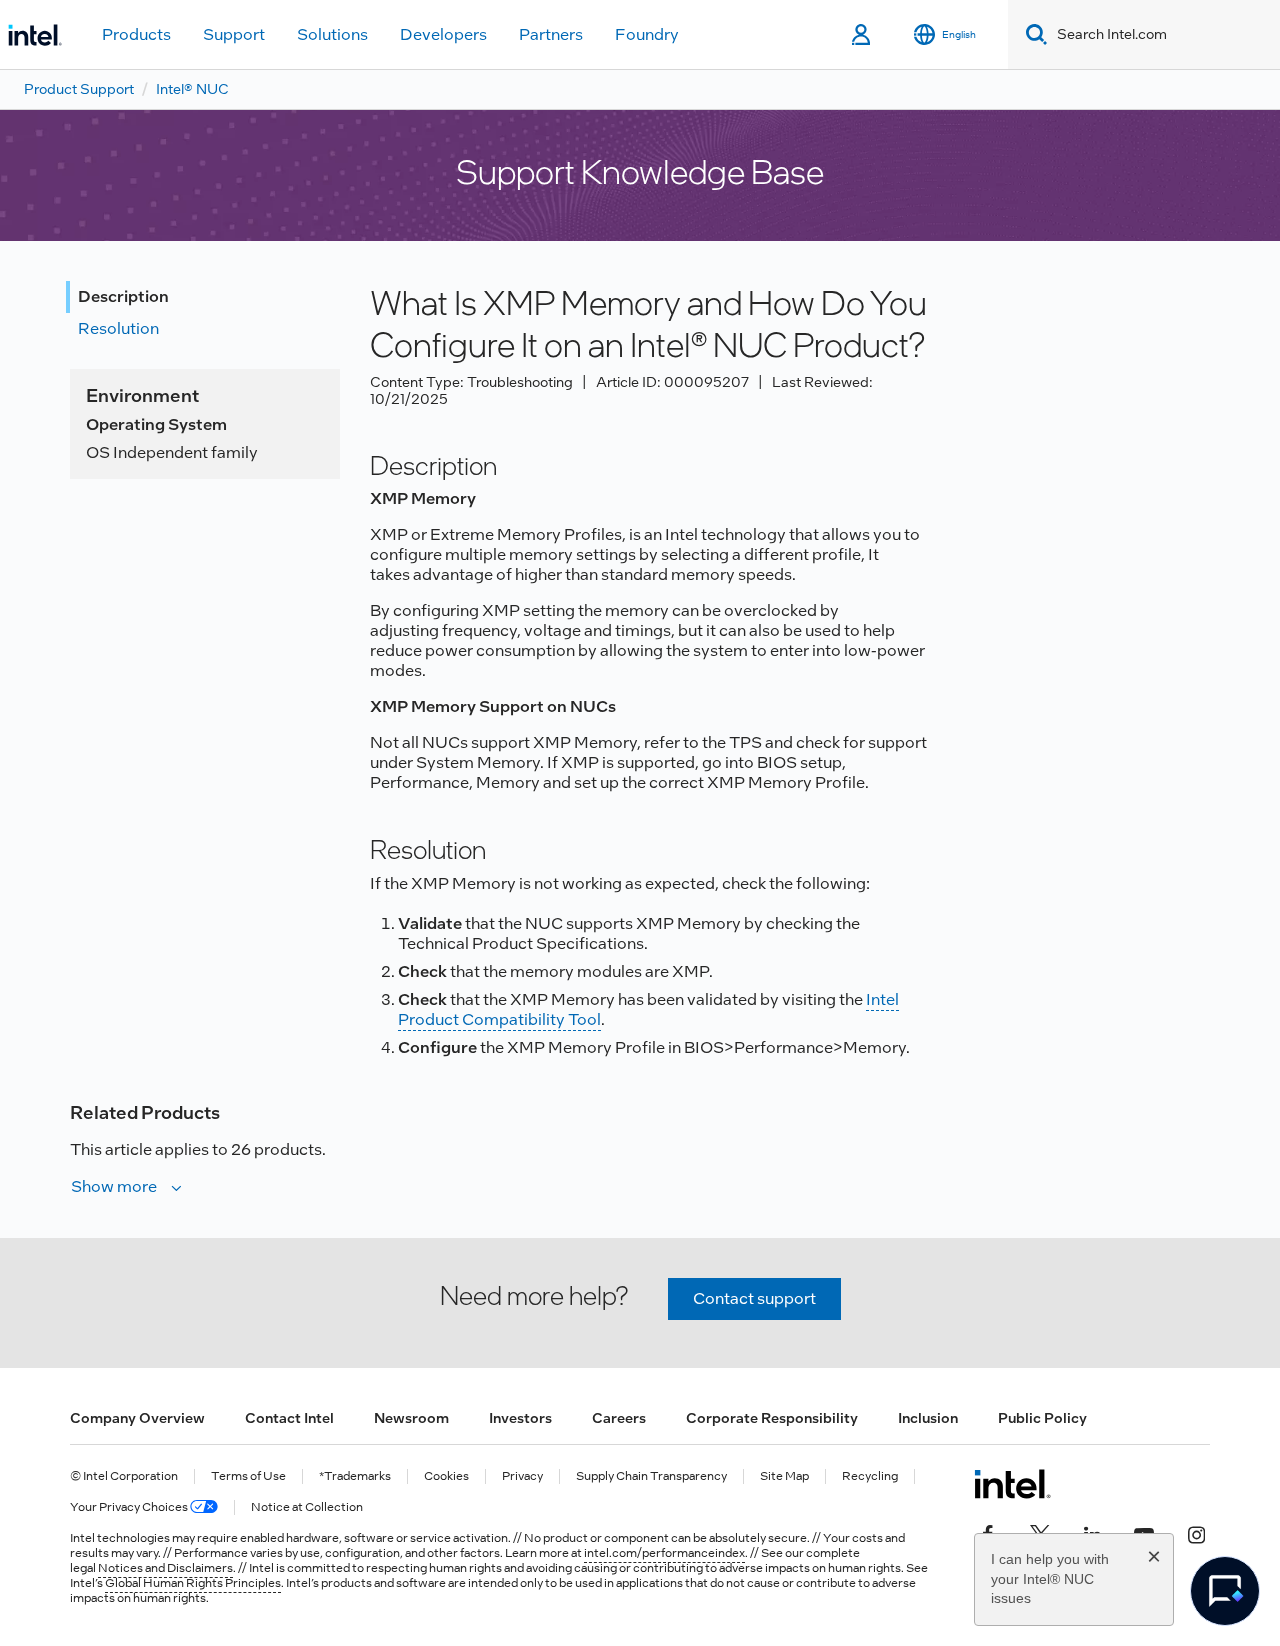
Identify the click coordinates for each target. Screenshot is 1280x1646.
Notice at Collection (307, 1507)
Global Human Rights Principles (193, 1583)
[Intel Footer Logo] (1012, 1484)
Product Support (79, 89)
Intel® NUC (192, 89)
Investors (520, 1418)
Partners (551, 34)
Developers (443, 34)
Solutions (332, 34)
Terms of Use (248, 1476)
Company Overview (137, 1418)
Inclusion (928, 1418)
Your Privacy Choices (130, 1507)
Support (234, 34)
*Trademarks (355, 1476)
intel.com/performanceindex (664, 1553)
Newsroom (411, 1418)
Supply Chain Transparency (651, 1476)
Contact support (754, 1298)
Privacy (522, 1476)
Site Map (784, 1476)
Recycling (870, 1476)
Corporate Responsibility (772, 1418)
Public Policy (1042, 1418)
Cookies (446, 1476)
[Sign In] (862, 35)
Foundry (647, 34)
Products (136, 34)
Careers (619, 1418)
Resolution (118, 328)
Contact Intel (289, 1418)
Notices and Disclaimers (165, 1568)
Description (123, 296)
